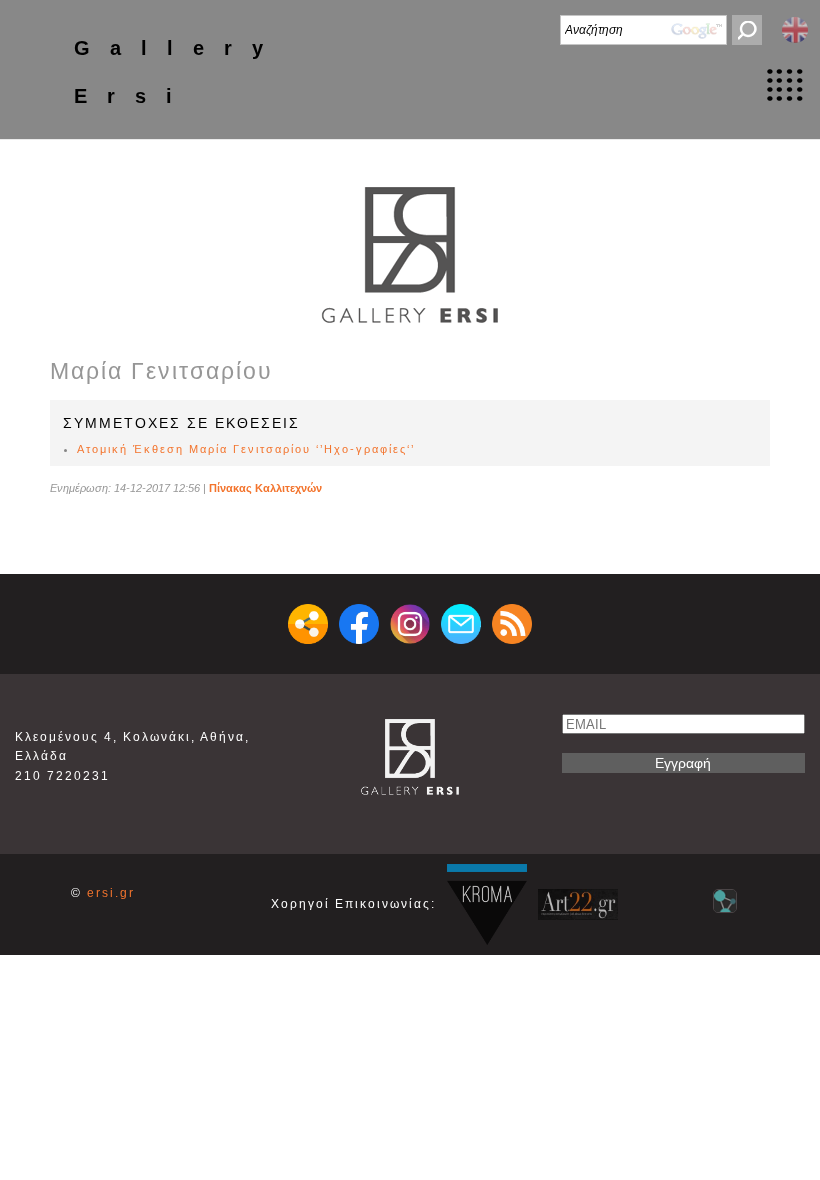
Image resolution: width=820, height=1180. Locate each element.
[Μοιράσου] (308, 624)
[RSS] (512, 624)
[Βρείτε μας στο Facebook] (359, 624)
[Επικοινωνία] (461, 624)
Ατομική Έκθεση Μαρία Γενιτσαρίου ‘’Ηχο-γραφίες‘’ (246, 449)
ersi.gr (111, 893)
